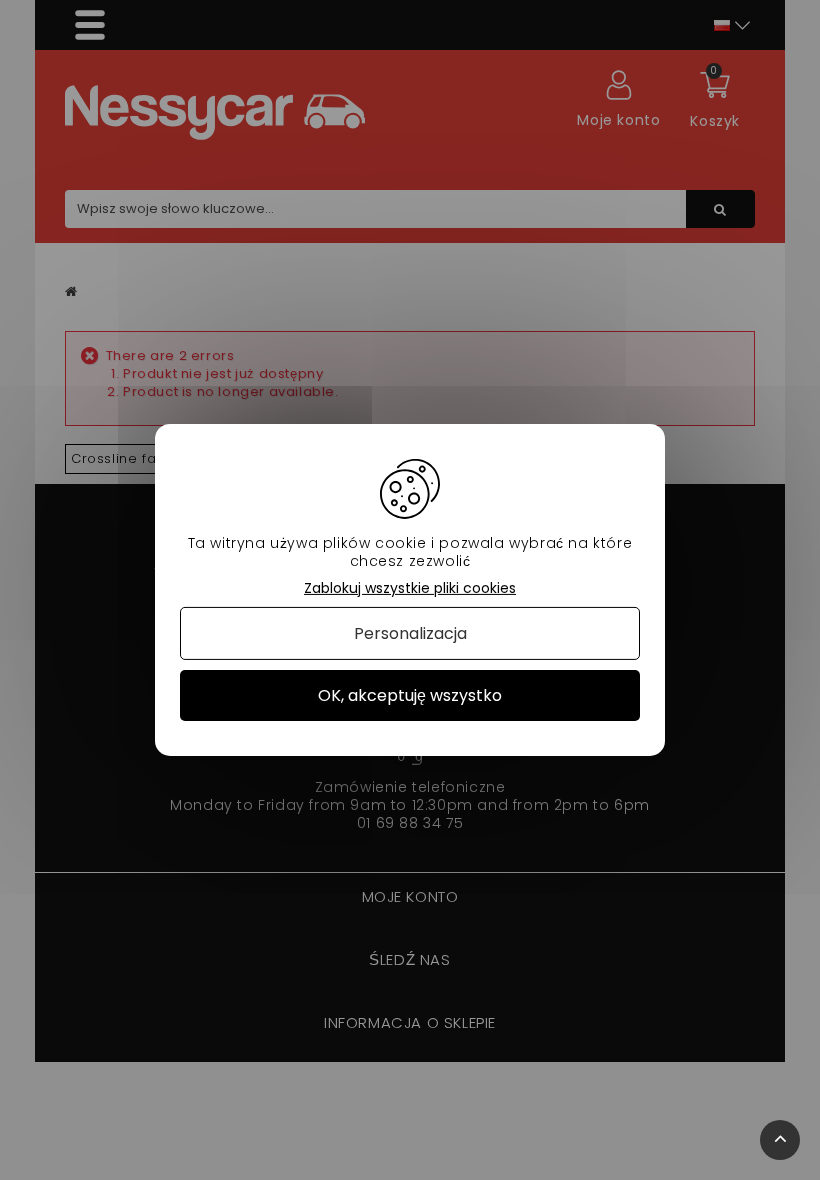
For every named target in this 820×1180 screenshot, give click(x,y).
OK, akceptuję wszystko (410, 695)
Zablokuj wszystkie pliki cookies (410, 588)
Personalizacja (410, 633)
